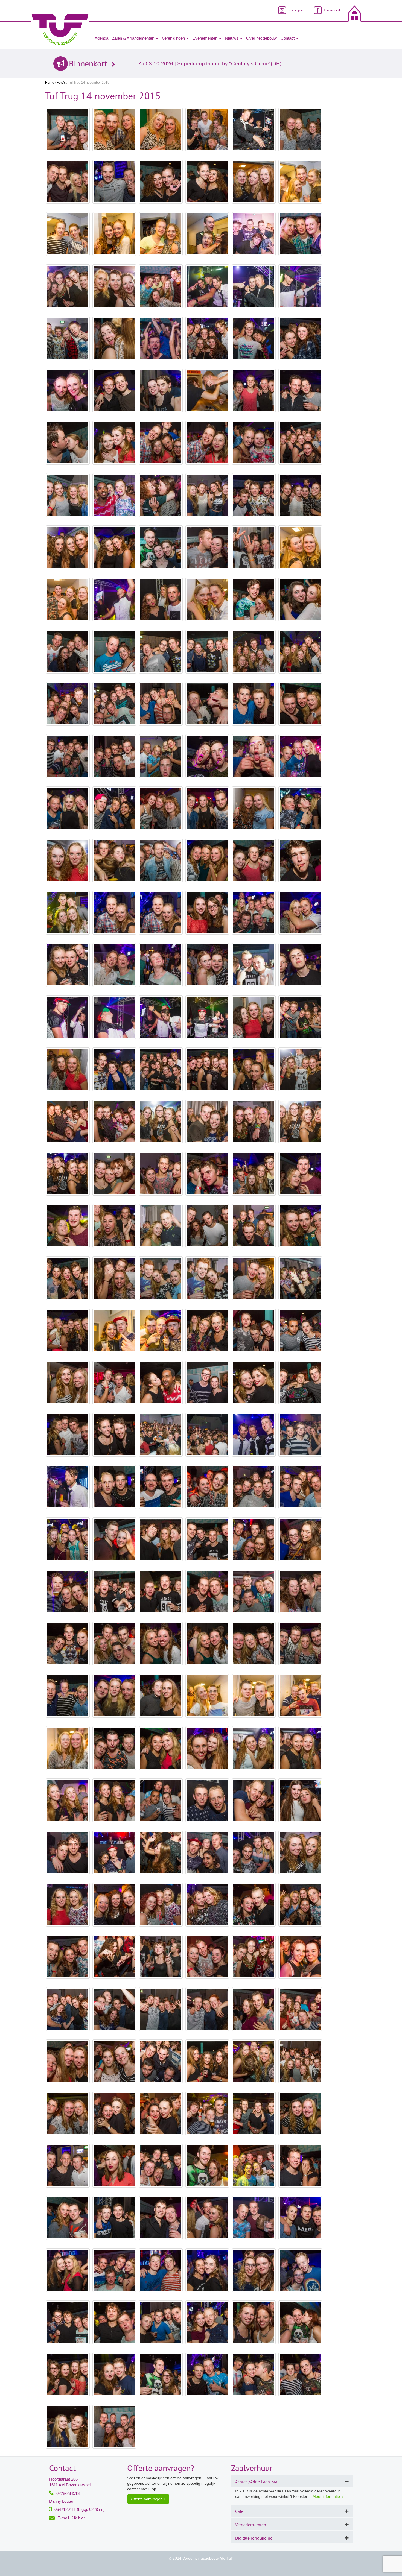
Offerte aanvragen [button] (147, 2499)
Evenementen (206, 38)
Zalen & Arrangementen (134, 38)
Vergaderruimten (251, 2525)
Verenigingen (174, 38)
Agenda (101, 38)
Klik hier (78, 2518)
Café (239, 2511)
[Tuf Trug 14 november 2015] (68, 130)
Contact (288, 38)
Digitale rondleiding (254, 2538)
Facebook (332, 10)
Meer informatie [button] (326, 2496)
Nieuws (232, 38)
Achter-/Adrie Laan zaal (257, 2482)
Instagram (296, 10)
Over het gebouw (261, 38)
